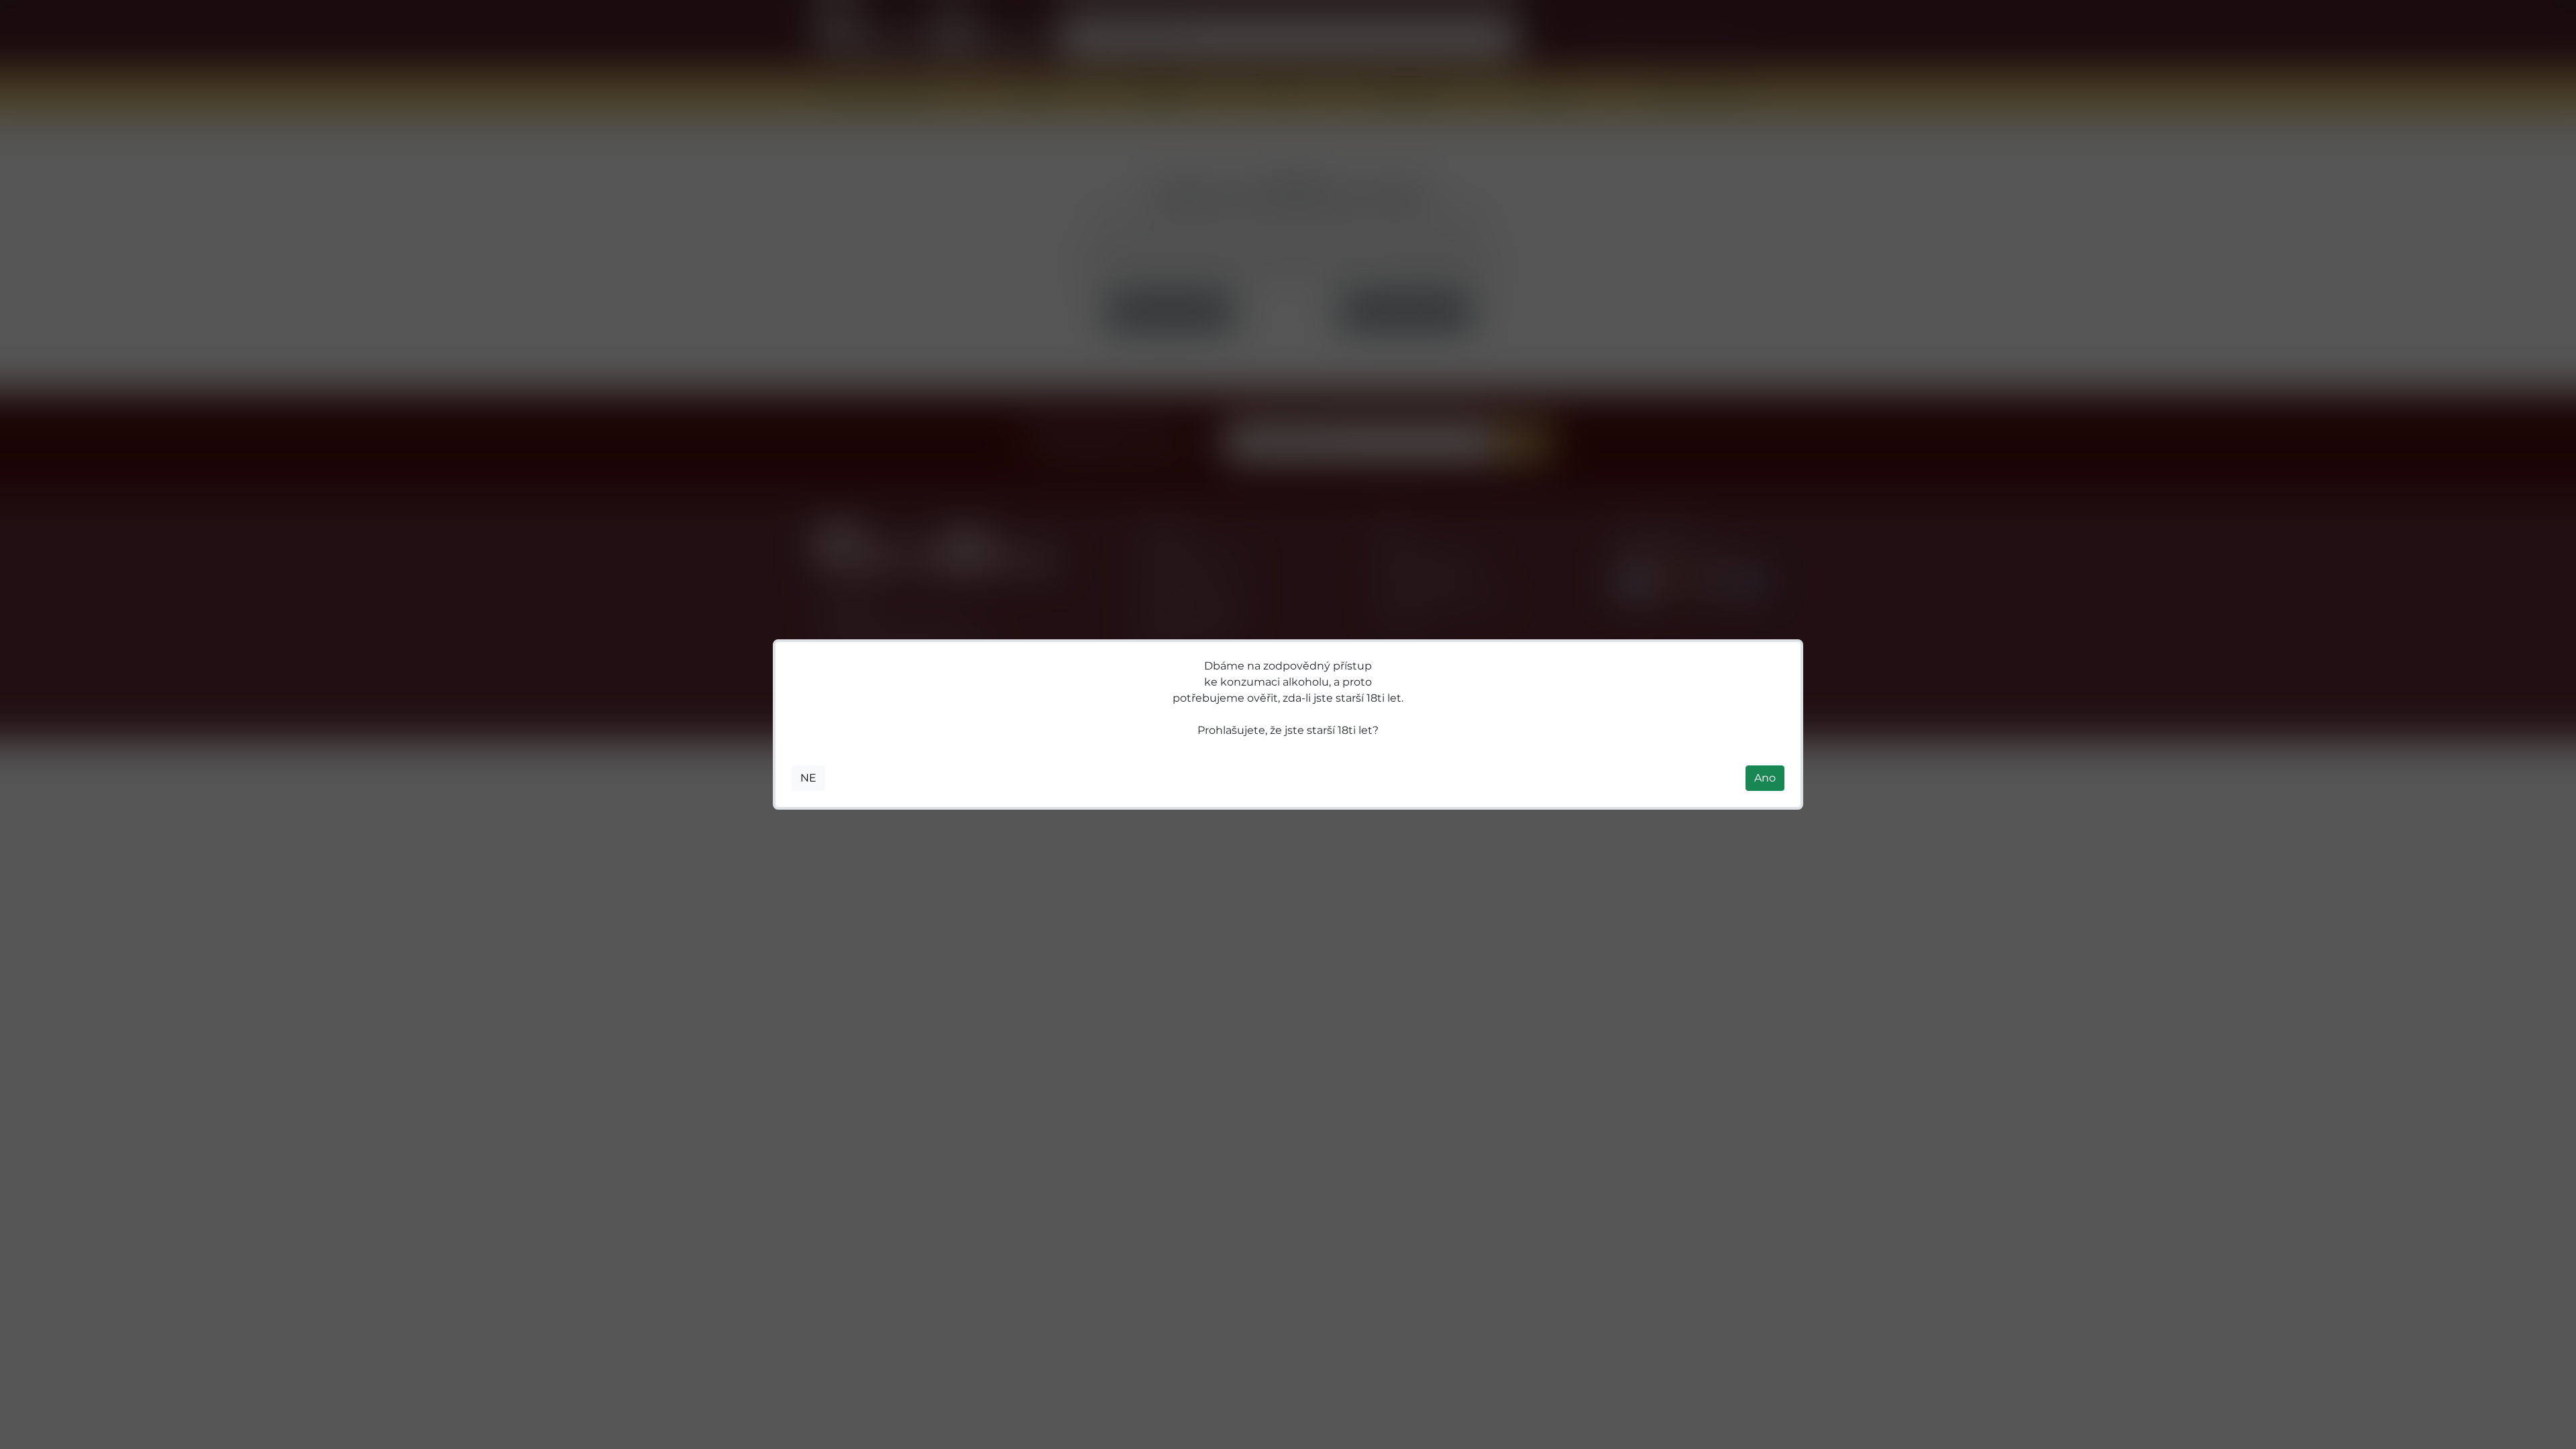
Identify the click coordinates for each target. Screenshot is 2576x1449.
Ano (1765, 778)
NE (808, 778)
